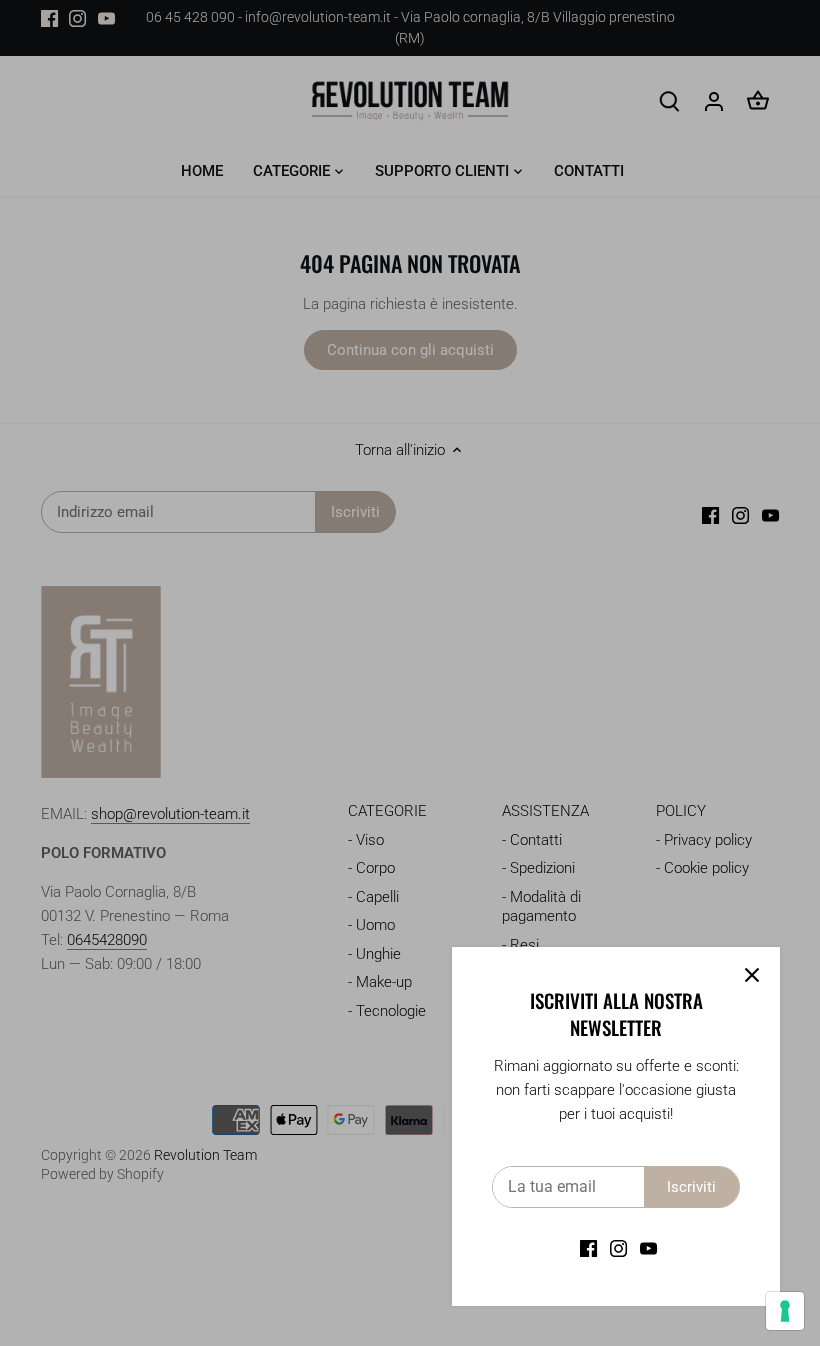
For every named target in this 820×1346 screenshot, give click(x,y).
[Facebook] (588, 1248)
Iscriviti (691, 1187)
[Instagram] (618, 1248)
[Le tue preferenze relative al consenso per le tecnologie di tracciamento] (785, 1311)
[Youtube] (648, 1248)
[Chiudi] (752, 975)
